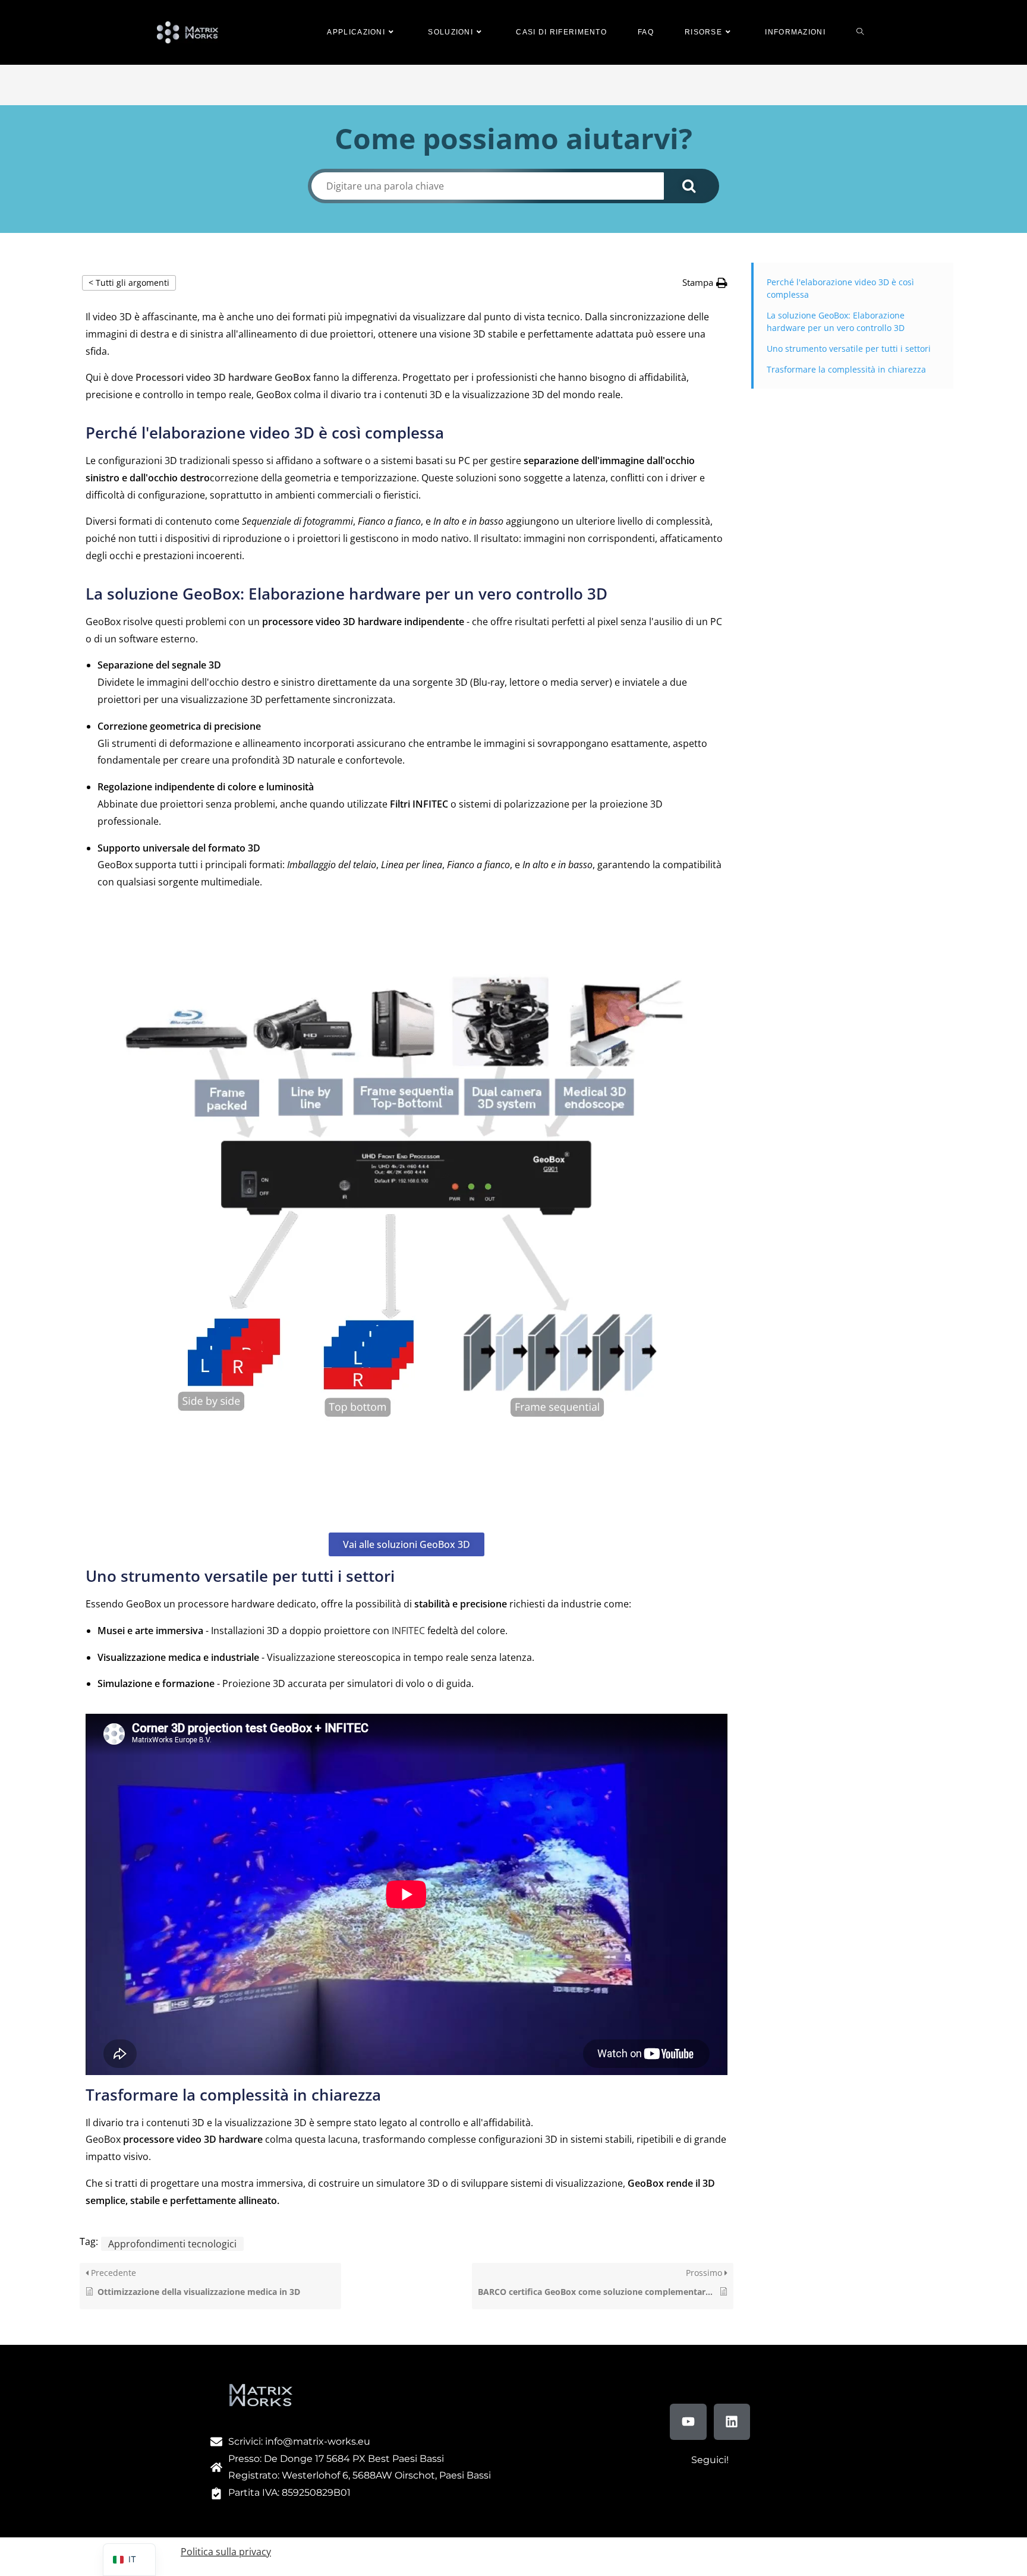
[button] (705, 283)
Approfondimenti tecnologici (172, 2244)
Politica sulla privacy (226, 2552)
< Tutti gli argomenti (129, 283)
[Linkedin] (732, 2422)
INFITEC (408, 1631)
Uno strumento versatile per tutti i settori (849, 349)
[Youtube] (688, 2422)
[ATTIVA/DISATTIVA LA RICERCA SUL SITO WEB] (860, 32)
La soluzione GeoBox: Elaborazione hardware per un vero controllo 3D (836, 321)
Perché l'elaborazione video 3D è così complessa (840, 288)
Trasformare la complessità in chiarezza (846, 369)
